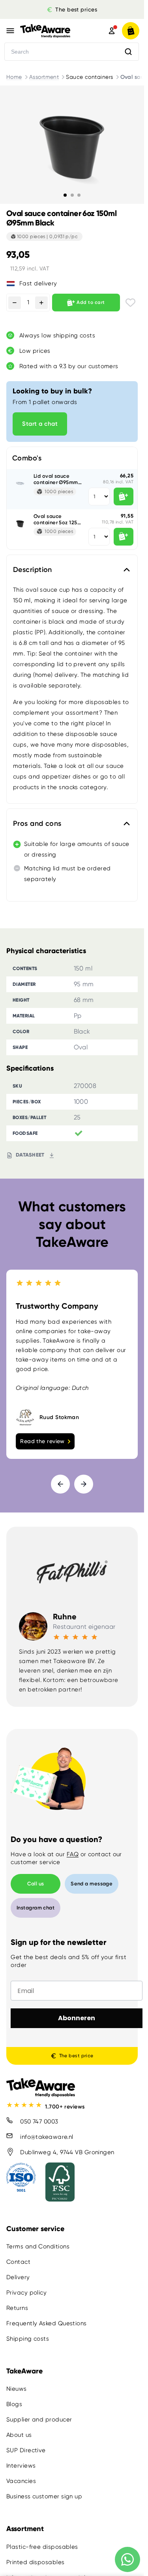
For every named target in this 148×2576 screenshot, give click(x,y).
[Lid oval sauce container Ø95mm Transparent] (20, 482)
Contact (18, 2262)
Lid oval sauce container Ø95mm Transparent (56, 479)
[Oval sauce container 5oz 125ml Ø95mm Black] (20, 523)
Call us (36, 1884)
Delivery (18, 2277)
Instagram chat (36, 1908)
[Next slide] (84, 1484)
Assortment (44, 77)
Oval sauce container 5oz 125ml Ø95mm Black (58, 519)
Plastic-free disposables (42, 2547)
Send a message (92, 1884)
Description (33, 570)
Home (14, 77)
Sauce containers (89, 77)
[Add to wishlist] (130, 303)
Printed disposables (36, 2562)
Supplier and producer (39, 2420)
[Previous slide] (60, 1484)
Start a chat (40, 424)
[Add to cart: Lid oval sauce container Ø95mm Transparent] (124, 496)
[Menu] (10, 31)
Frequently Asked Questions (47, 2323)
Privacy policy (26, 2293)
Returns (17, 2308)
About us (19, 2435)
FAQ (73, 1854)
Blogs (14, 2405)
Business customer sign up (44, 2497)
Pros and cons (37, 823)
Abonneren (77, 2018)
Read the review (42, 1441)
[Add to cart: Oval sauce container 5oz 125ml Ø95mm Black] (124, 537)
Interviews (21, 2466)
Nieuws (17, 2389)
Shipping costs (28, 2339)
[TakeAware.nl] (54, 31)
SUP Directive (26, 2451)
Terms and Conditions (38, 2246)
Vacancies (21, 2481)
